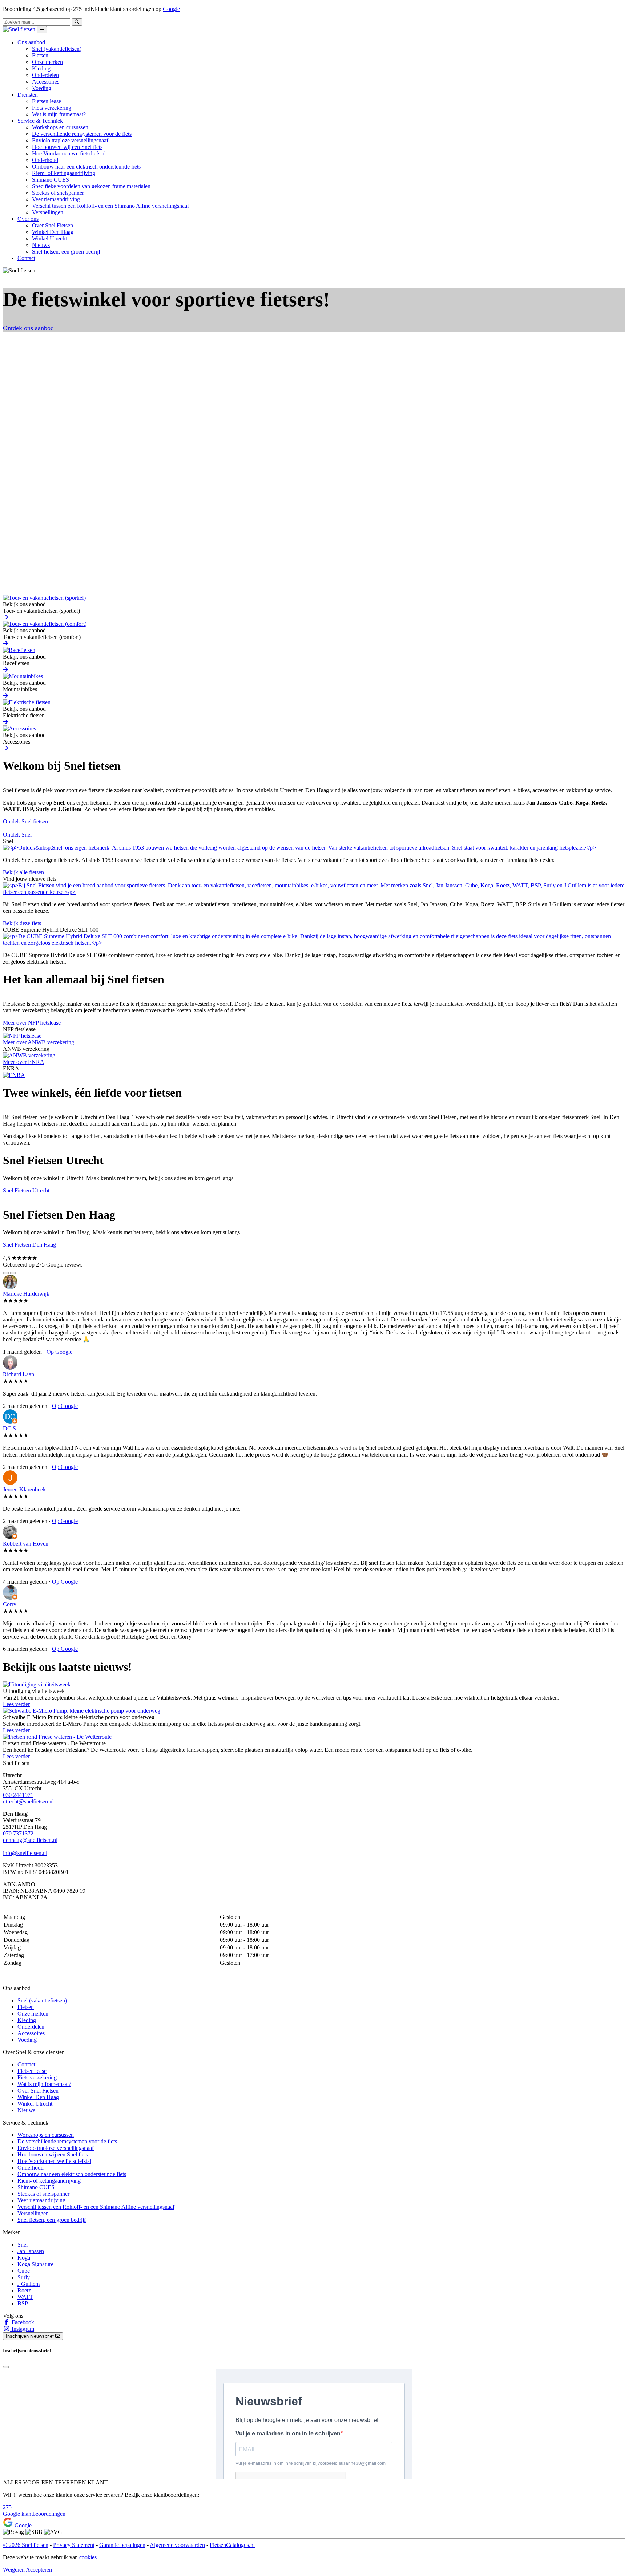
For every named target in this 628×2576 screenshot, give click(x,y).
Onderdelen (45, 75)
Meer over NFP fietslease (32, 1023)
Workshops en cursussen (60, 127)
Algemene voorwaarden (177, 2545)
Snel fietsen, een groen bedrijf (66, 252)
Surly (24, 2277)
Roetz (24, 2290)
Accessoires (46, 82)
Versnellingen (48, 212)
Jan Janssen (31, 2251)
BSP (23, 2303)
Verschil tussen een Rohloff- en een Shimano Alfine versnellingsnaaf (110, 206)
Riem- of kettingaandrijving (64, 173)
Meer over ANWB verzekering (39, 1042)
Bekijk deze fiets (22, 923)
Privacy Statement (74, 2545)
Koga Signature (35, 2264)
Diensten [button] (28, 95)
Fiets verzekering (52, 108)
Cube (24, 2271)
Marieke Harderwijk (26, 1294)
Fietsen (40, 55)
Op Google (59, 1352)
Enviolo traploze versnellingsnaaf (70, 140)
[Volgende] (13, 1273)
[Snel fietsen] (20, 29)
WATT (25, 2297)
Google (171, 9)
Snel (23, 2245)
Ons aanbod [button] (31, 42)
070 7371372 (18, 1833)
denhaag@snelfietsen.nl (30, 1840)
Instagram (22, 2329)
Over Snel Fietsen (53, 225)
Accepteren (39, 2570)
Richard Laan (19, 1374)
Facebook (22, 2322)
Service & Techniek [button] (40, 121)
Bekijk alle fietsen (23, 872)
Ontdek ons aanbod (28, 328)
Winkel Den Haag (53, 232)
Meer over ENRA (24, 1062)
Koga (24, 2258)
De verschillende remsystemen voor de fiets (82, 134)
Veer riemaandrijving (56, 199)
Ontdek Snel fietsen (25, 821)
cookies (88, 2557)
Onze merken (47, 62)
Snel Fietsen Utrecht (26, 1190)
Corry (10, 1604)
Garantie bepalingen (122, 2545)
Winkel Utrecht (49, 238)
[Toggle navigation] (42, 30)
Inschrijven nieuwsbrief (31, 2336)
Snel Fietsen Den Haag (29, 1245)
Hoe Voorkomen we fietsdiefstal (69, 153)
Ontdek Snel (17, 835)
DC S (9, 1428)
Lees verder (16, 1704)
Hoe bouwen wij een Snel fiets (67, 147)
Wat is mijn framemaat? (59, 114)
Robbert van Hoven (26, 1544)
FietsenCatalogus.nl (232, 2545)
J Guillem (29, 2284)
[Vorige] (6, 1273)
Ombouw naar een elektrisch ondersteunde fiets (86, 167)
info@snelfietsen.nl (25, 1853)
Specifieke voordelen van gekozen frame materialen (91, 186)
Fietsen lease (47, 101)
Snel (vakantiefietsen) (57, 49)
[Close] (6, 2367)
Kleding (41, 68)
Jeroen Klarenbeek (24, 1489)
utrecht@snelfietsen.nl (28, 1801)
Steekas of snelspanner (58, 193)
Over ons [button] (28, 219)
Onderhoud (45, 160)
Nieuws (41, 245)
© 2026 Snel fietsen (26, 2545)
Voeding (42, 88)
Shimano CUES (51, 180)
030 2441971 (18, 1795)
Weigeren (14, 2570)
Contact (26, 258)
